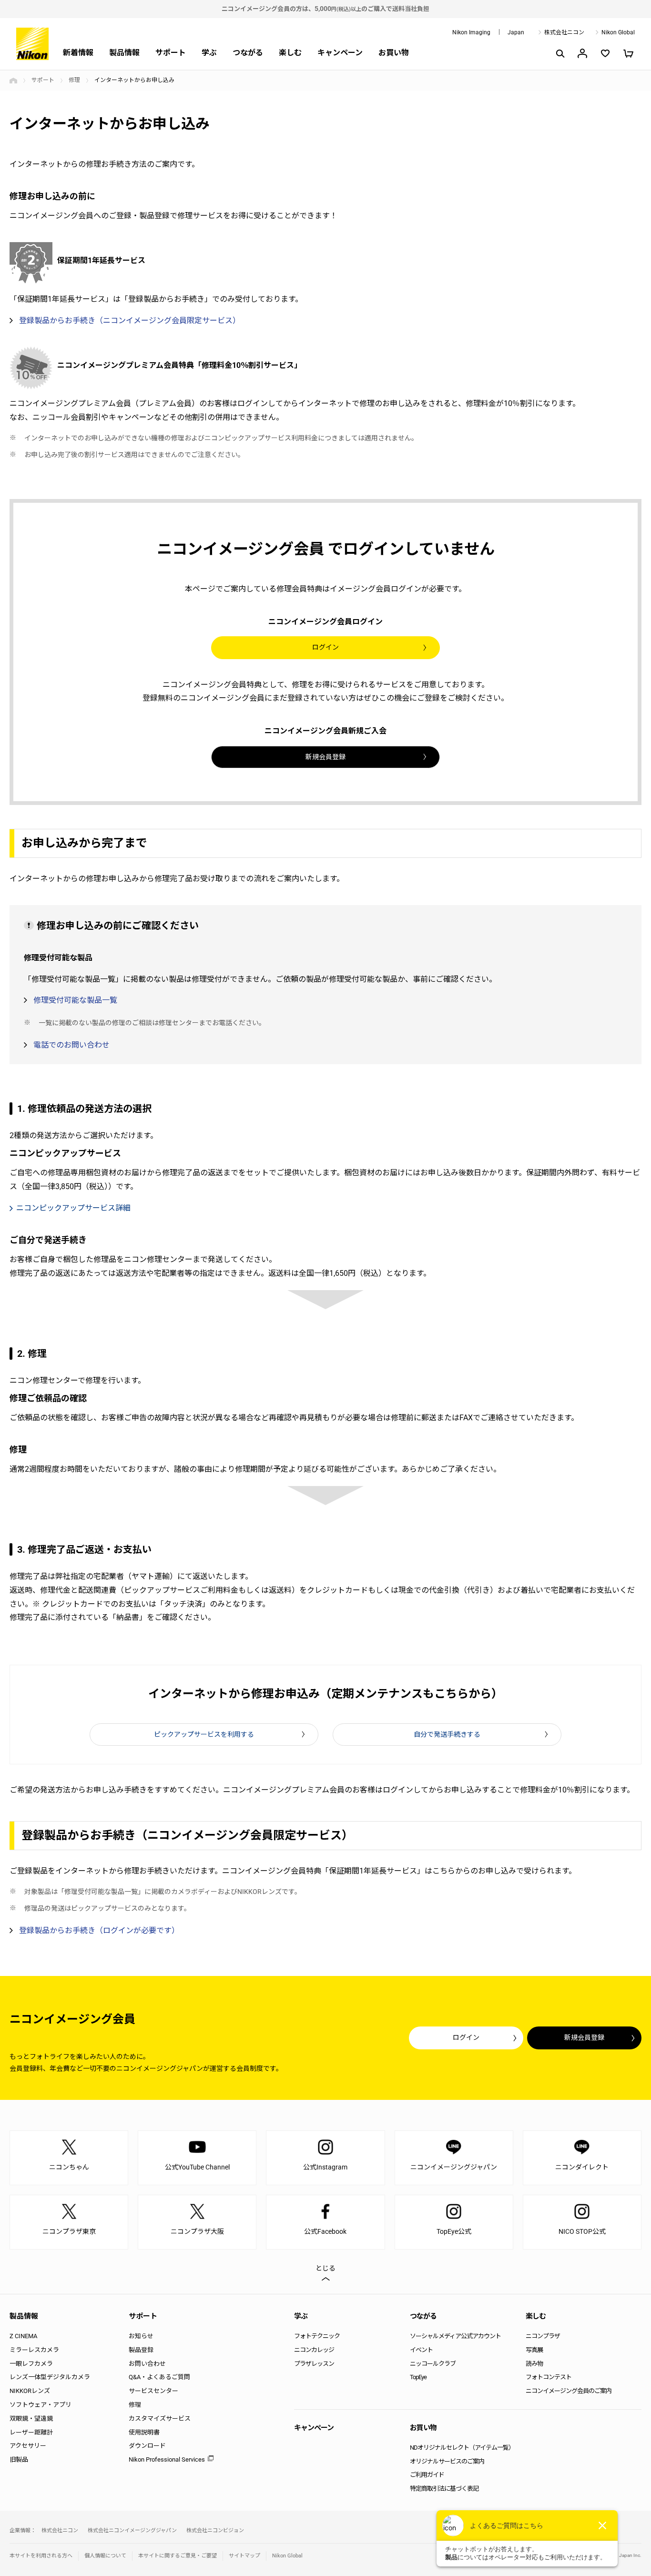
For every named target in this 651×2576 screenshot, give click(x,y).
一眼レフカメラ (31, 2364)
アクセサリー (28, 2446)
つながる (248, 53)
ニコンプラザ (543, 2336)
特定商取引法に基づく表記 (444, 2489)
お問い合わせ (147, 2364)
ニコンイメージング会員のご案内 (569, 2391)
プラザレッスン (314, 2364)
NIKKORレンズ (30, 2391)
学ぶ (209, 53)
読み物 (534, 2364)
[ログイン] (582, 53)
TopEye (418, 2377)
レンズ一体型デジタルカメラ (50, 2377)
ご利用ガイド (427, 2475)
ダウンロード (147, 2446)
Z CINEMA (23, 2336)
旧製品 (19, 2459)
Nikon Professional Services (167, 2459)
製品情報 (124, 53)
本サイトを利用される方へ (41, 2556)
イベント (421, 2350)
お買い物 (394, 53)
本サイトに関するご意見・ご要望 (178, 2556)
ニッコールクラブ (433, 2364)
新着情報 (78, 53)
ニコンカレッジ (314, 2350)
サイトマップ (244, 2556)
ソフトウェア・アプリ (41, 2405)
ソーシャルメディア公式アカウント (455, 2336)
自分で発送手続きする (447, 1734)
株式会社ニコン (564, 32)
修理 (74, 80)
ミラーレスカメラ (34, 2350)
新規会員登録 (325, 757)
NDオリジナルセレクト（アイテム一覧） (462, 2448)
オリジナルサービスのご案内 (447, 2461)
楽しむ (290, 53)
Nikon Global (618, 32)
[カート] (628, 53)
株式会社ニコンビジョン (215, 2530)
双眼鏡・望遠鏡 (31, 2418)
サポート (171, 53)
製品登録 (141, 2350)
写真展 (534, 2350)
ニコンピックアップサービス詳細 (73, 1208)
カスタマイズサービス (160, 2418)
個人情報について (105, 2556)
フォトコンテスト (549, 2377)
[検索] (559, 53)
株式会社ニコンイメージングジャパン (132, 2530)
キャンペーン (340, 53)
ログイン (325, 647)
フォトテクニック (317, 2336)
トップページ (13, 81)
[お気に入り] (605, 53)
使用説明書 (144, 2432)
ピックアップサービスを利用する (204, 1734)
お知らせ (141, 2336)
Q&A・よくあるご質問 (159, 2377)
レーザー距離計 (31, 2432)
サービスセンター (153, 2391)
